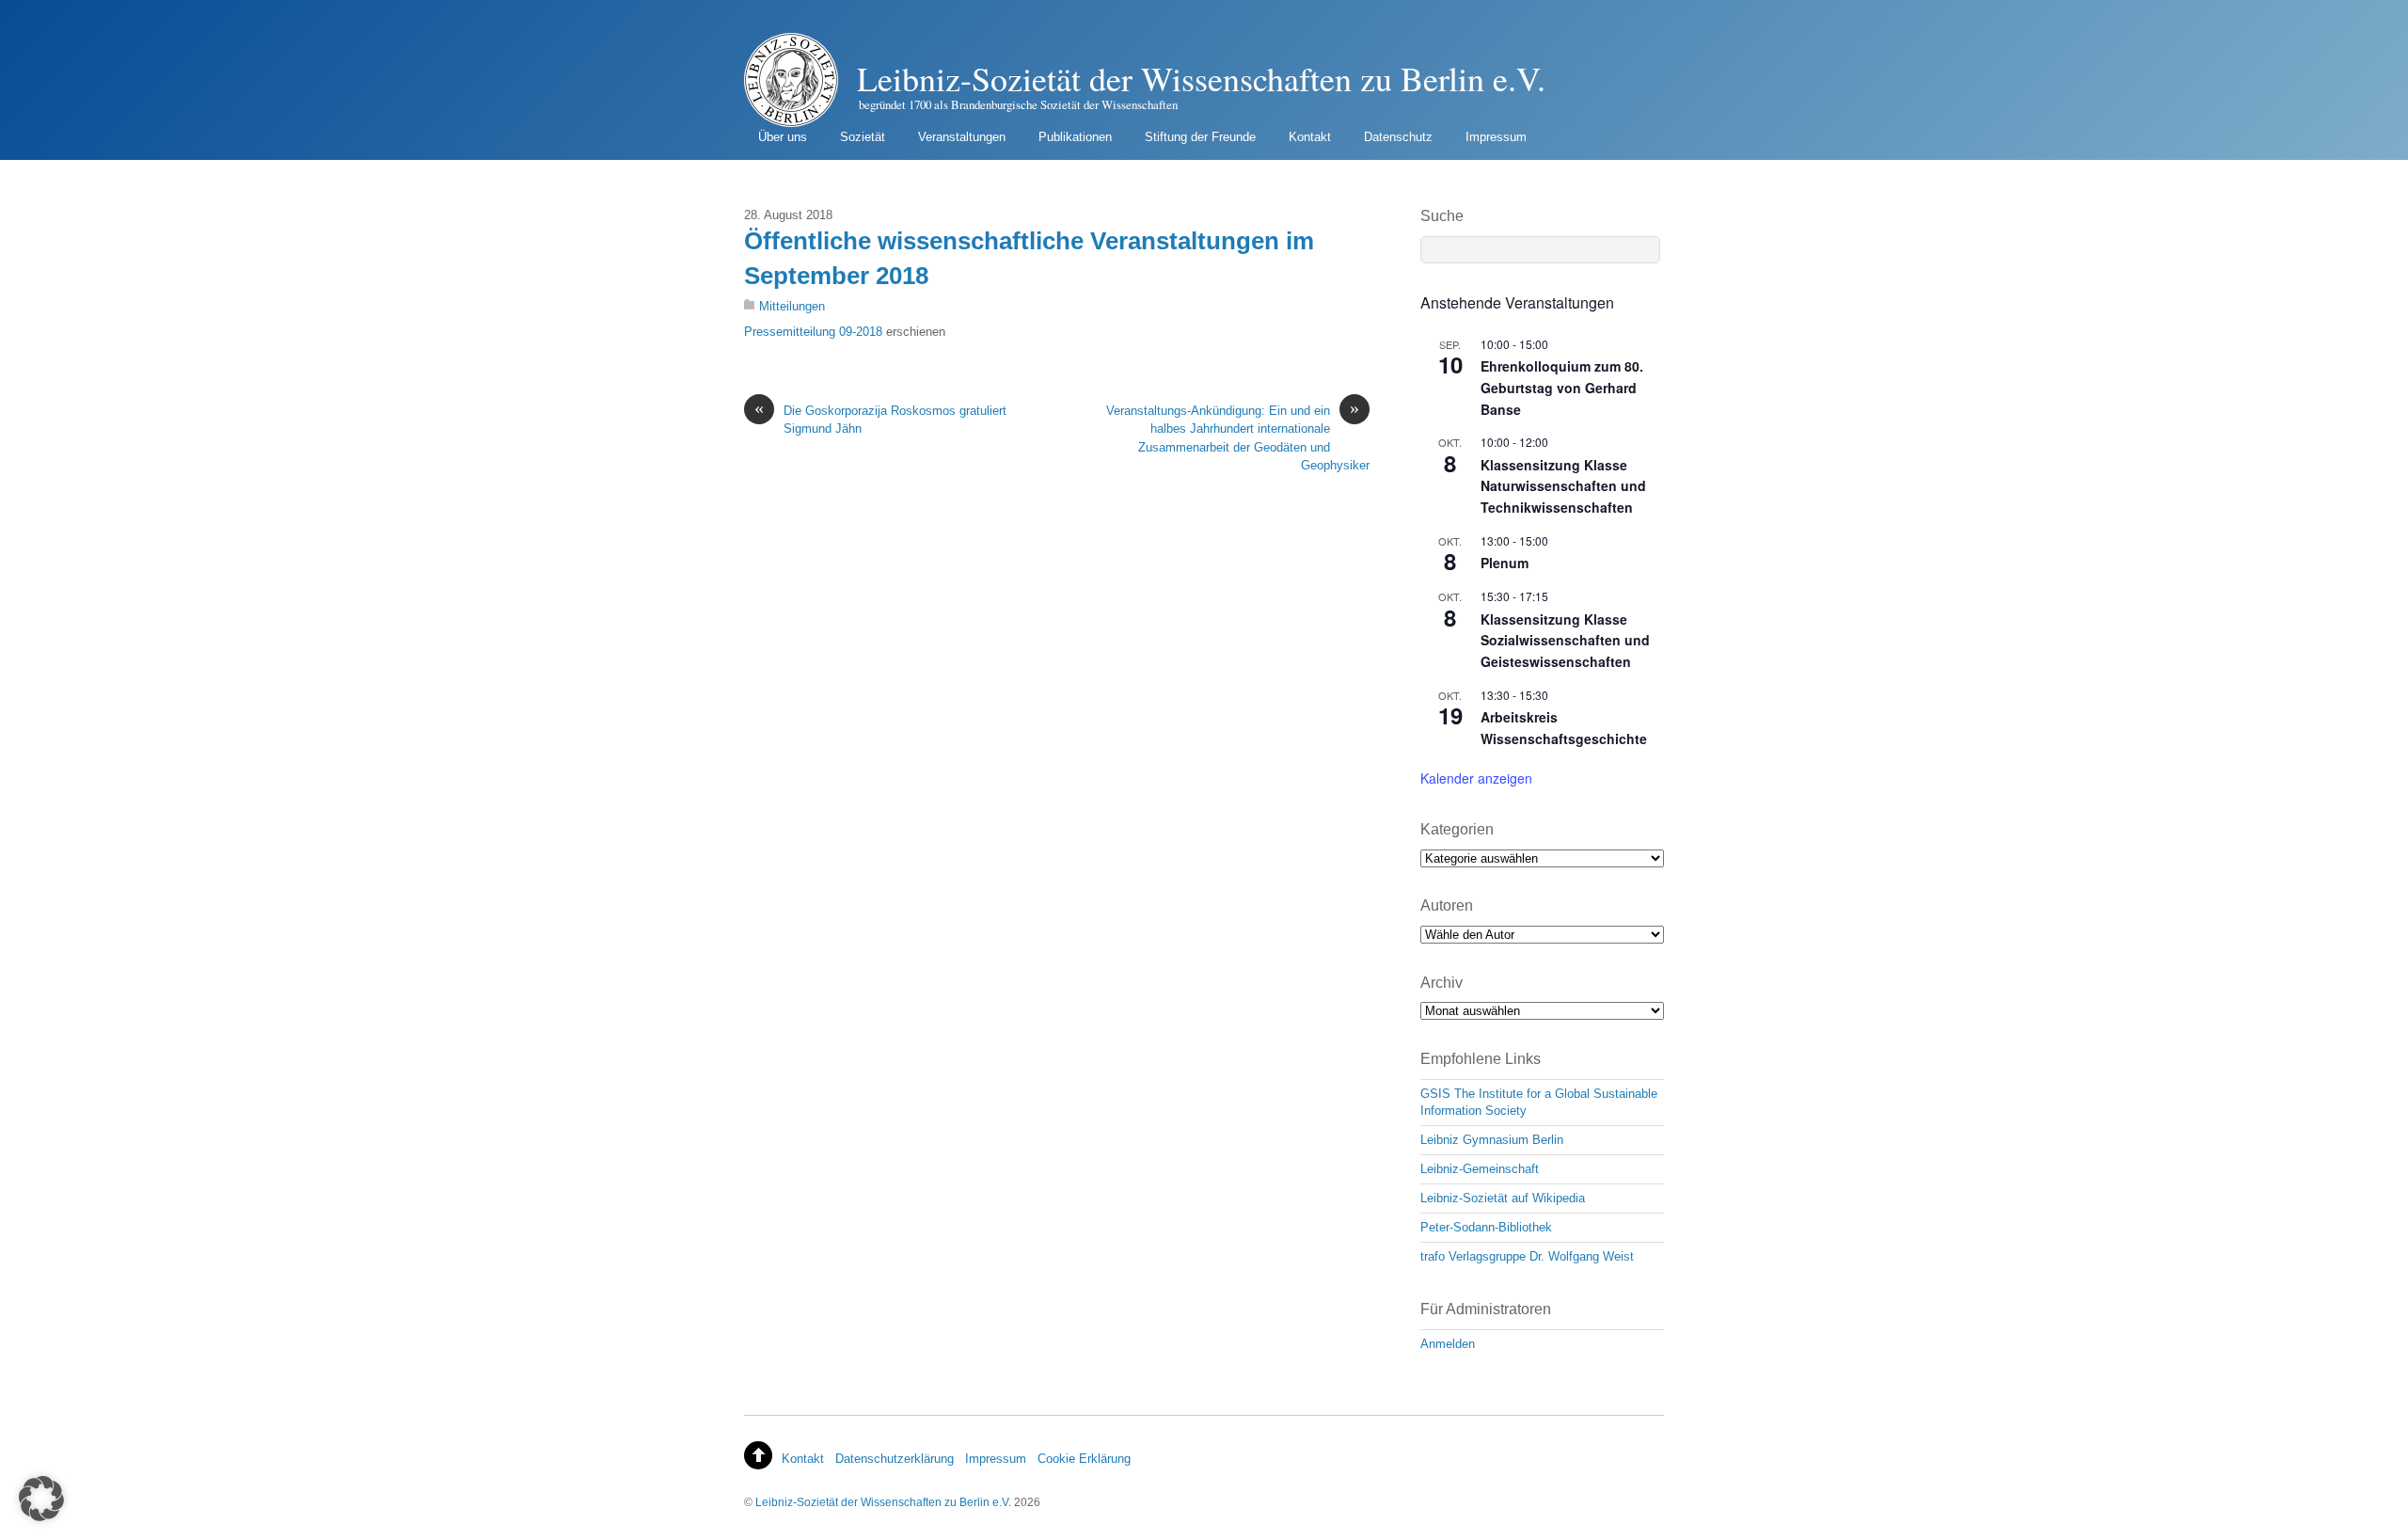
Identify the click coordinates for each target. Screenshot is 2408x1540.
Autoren (1447, 905)
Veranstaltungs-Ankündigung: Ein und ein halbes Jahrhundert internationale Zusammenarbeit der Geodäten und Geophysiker (1238, 437)
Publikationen (1075, 137)
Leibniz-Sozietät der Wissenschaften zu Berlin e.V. (883, 1502)
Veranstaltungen (962, 137)
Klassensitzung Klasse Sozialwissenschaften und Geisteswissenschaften (1565, 640)
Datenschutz (1398, 137)
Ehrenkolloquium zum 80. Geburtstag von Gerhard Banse (1562, 387)
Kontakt (1310, 137)
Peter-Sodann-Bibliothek (1486, 1227)
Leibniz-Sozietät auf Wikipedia (1503, 1198)
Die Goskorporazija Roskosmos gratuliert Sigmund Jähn (880, 419)
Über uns (783, 137)
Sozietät (863, 137)
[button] (41, 1499)
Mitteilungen (792, 306)
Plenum (1505, 563)
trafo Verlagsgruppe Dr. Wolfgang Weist (1527, 1256)
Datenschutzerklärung (895, 1459)
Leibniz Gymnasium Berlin (1492, 1140)
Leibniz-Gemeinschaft (1480, 1169)
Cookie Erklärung (1084, 1459)
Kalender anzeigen (1476, 778)
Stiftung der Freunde (1200, 137)
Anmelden (1448, 1344)
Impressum (1496, 137)
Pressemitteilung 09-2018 (813, 332)
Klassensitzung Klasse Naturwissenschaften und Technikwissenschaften (1563, 486)
